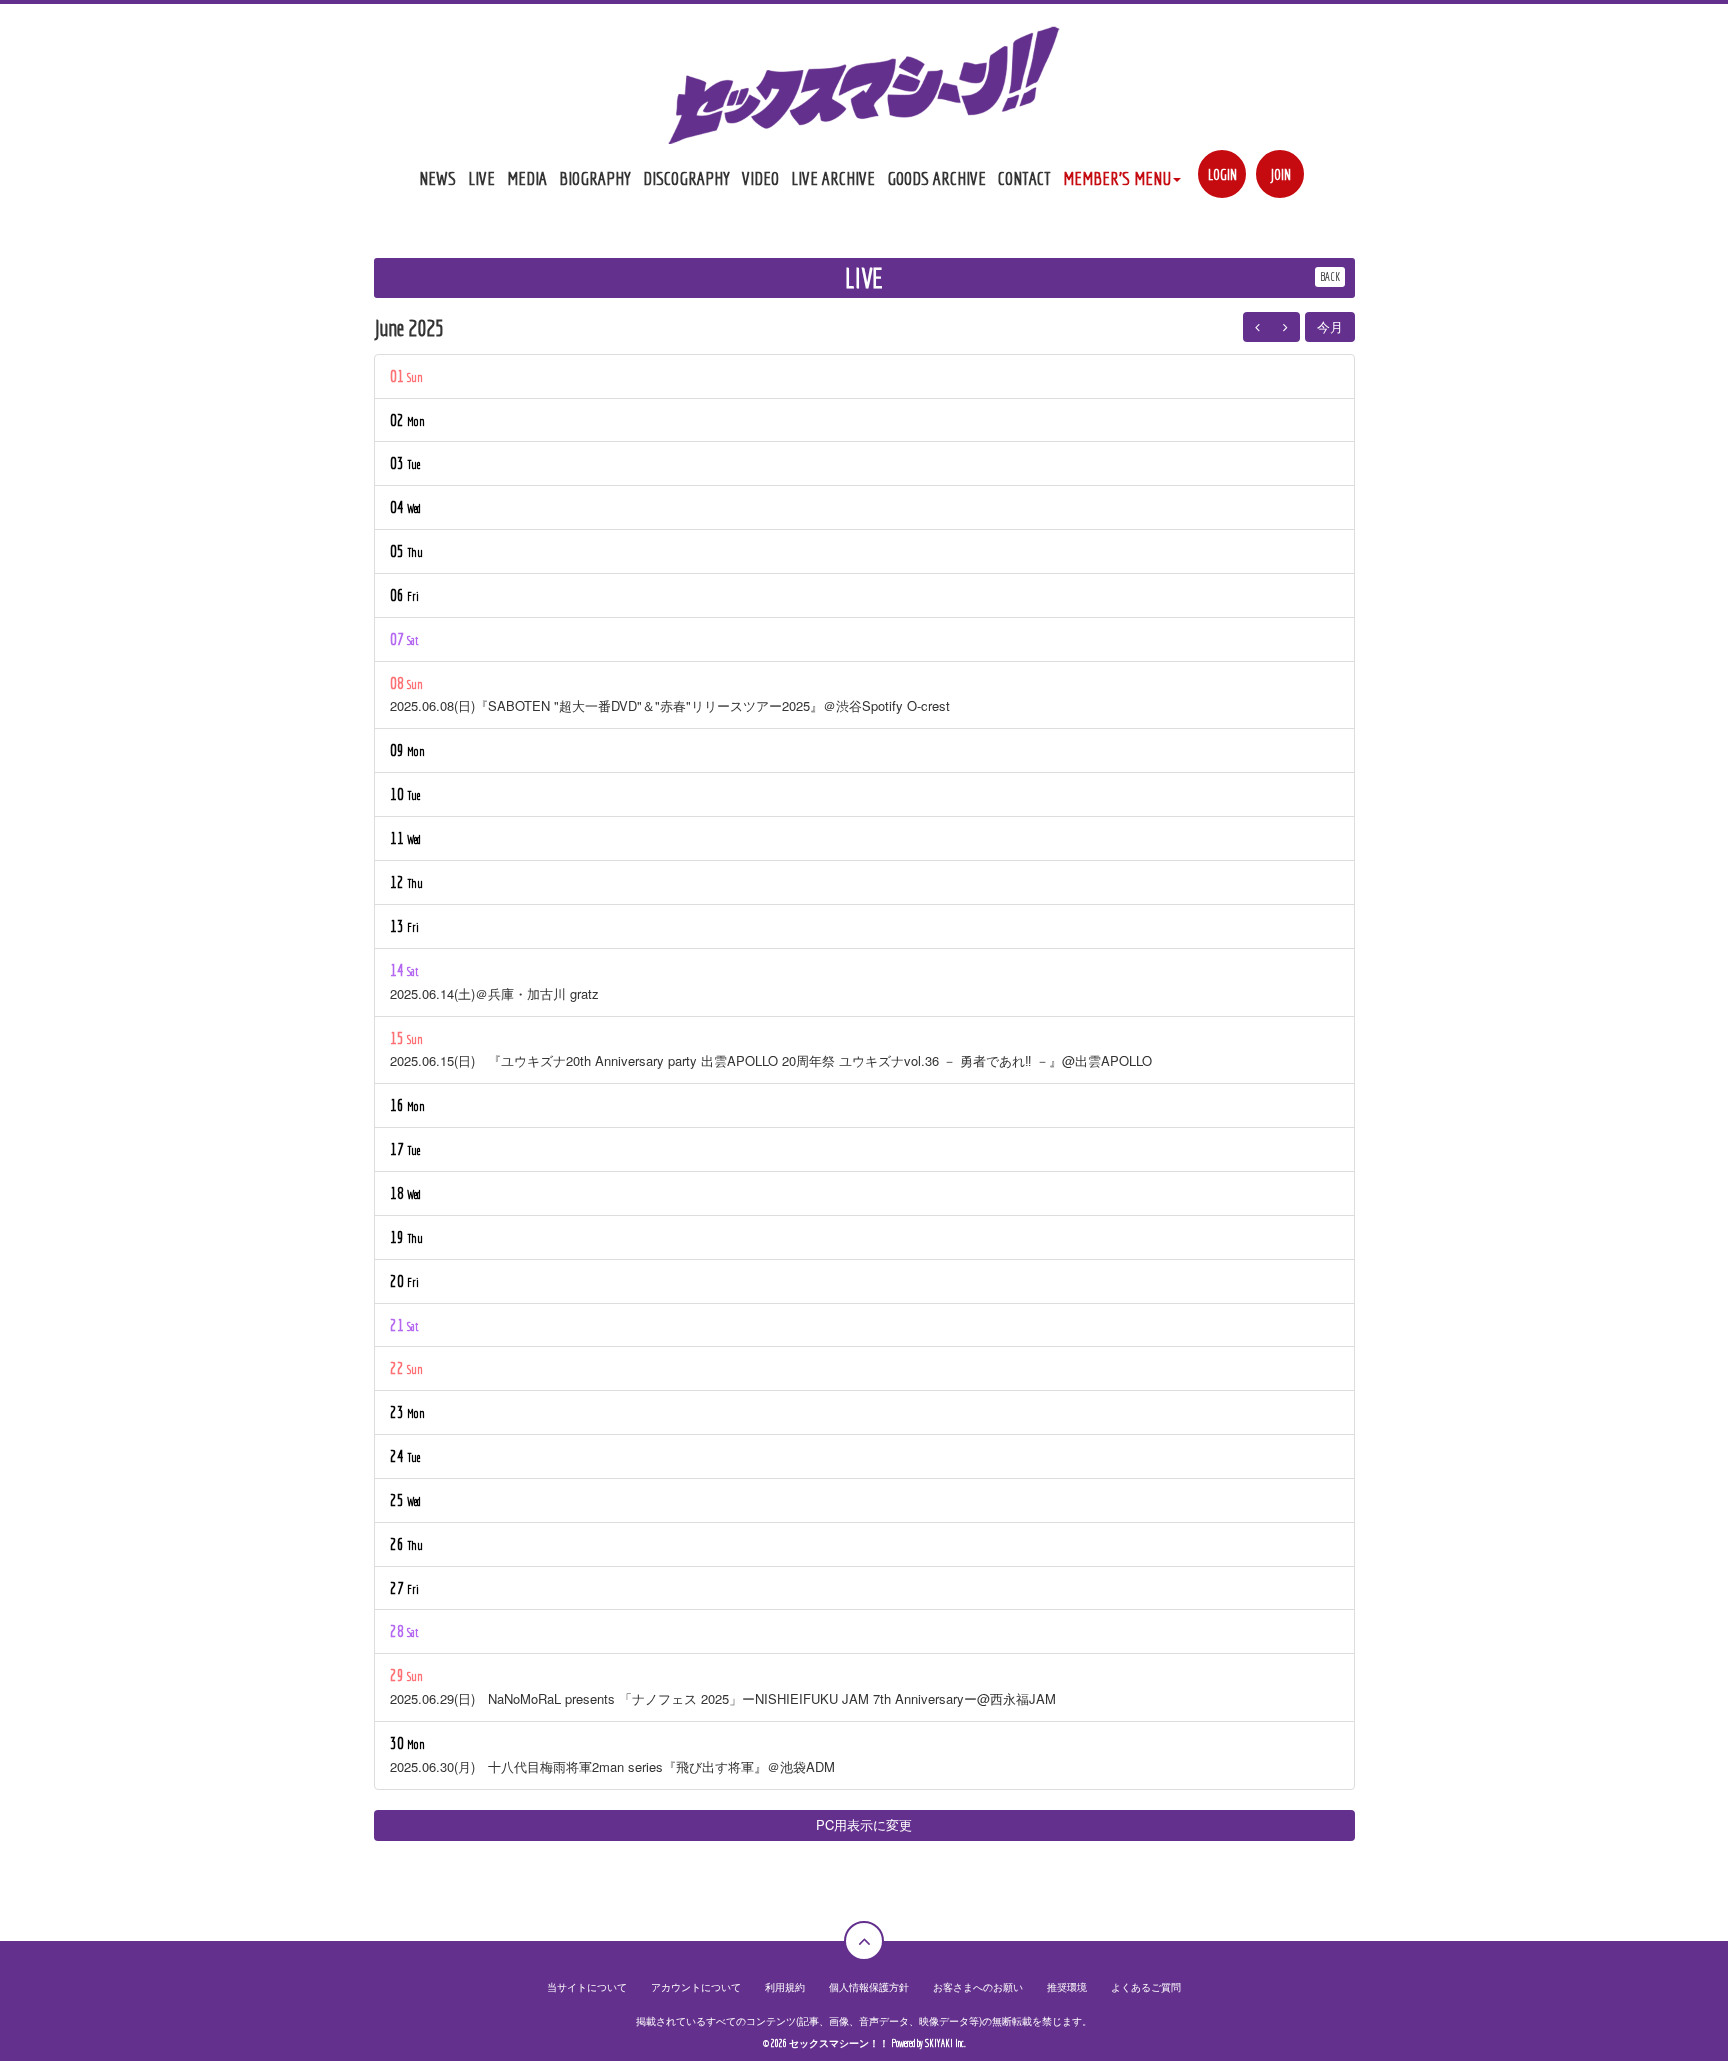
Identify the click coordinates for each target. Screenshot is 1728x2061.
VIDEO (760, 178)
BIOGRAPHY (595, 178)
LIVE (481, 178)
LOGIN (1222, 174)
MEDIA (527, 178)
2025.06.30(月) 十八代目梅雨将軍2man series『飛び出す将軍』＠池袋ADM (612, 1766)
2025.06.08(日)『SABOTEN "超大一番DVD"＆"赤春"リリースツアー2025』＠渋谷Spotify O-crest (670, 705)
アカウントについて (696, 1987)
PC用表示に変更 (864, 1824)
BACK (1330, 276)
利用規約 (785, 1987)
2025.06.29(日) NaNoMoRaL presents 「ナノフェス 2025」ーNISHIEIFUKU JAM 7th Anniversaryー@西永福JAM (723, 1698)
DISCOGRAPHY (686, 178)
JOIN (1280, 174)
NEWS (437, 178)
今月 (1330, 326)
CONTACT (1024, 178)
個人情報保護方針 (869, 1987)
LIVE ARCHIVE (833, 178)
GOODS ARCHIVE (936, 178)
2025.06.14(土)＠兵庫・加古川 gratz (494, 993)
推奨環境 (1067, 1987)
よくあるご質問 (1146, 1987)
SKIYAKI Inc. (945, 2043)
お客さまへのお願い (978, 1987)
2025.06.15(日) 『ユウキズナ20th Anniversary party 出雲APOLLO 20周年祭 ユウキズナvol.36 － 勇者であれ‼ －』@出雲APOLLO (771, 1060)
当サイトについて (587, 1987)
